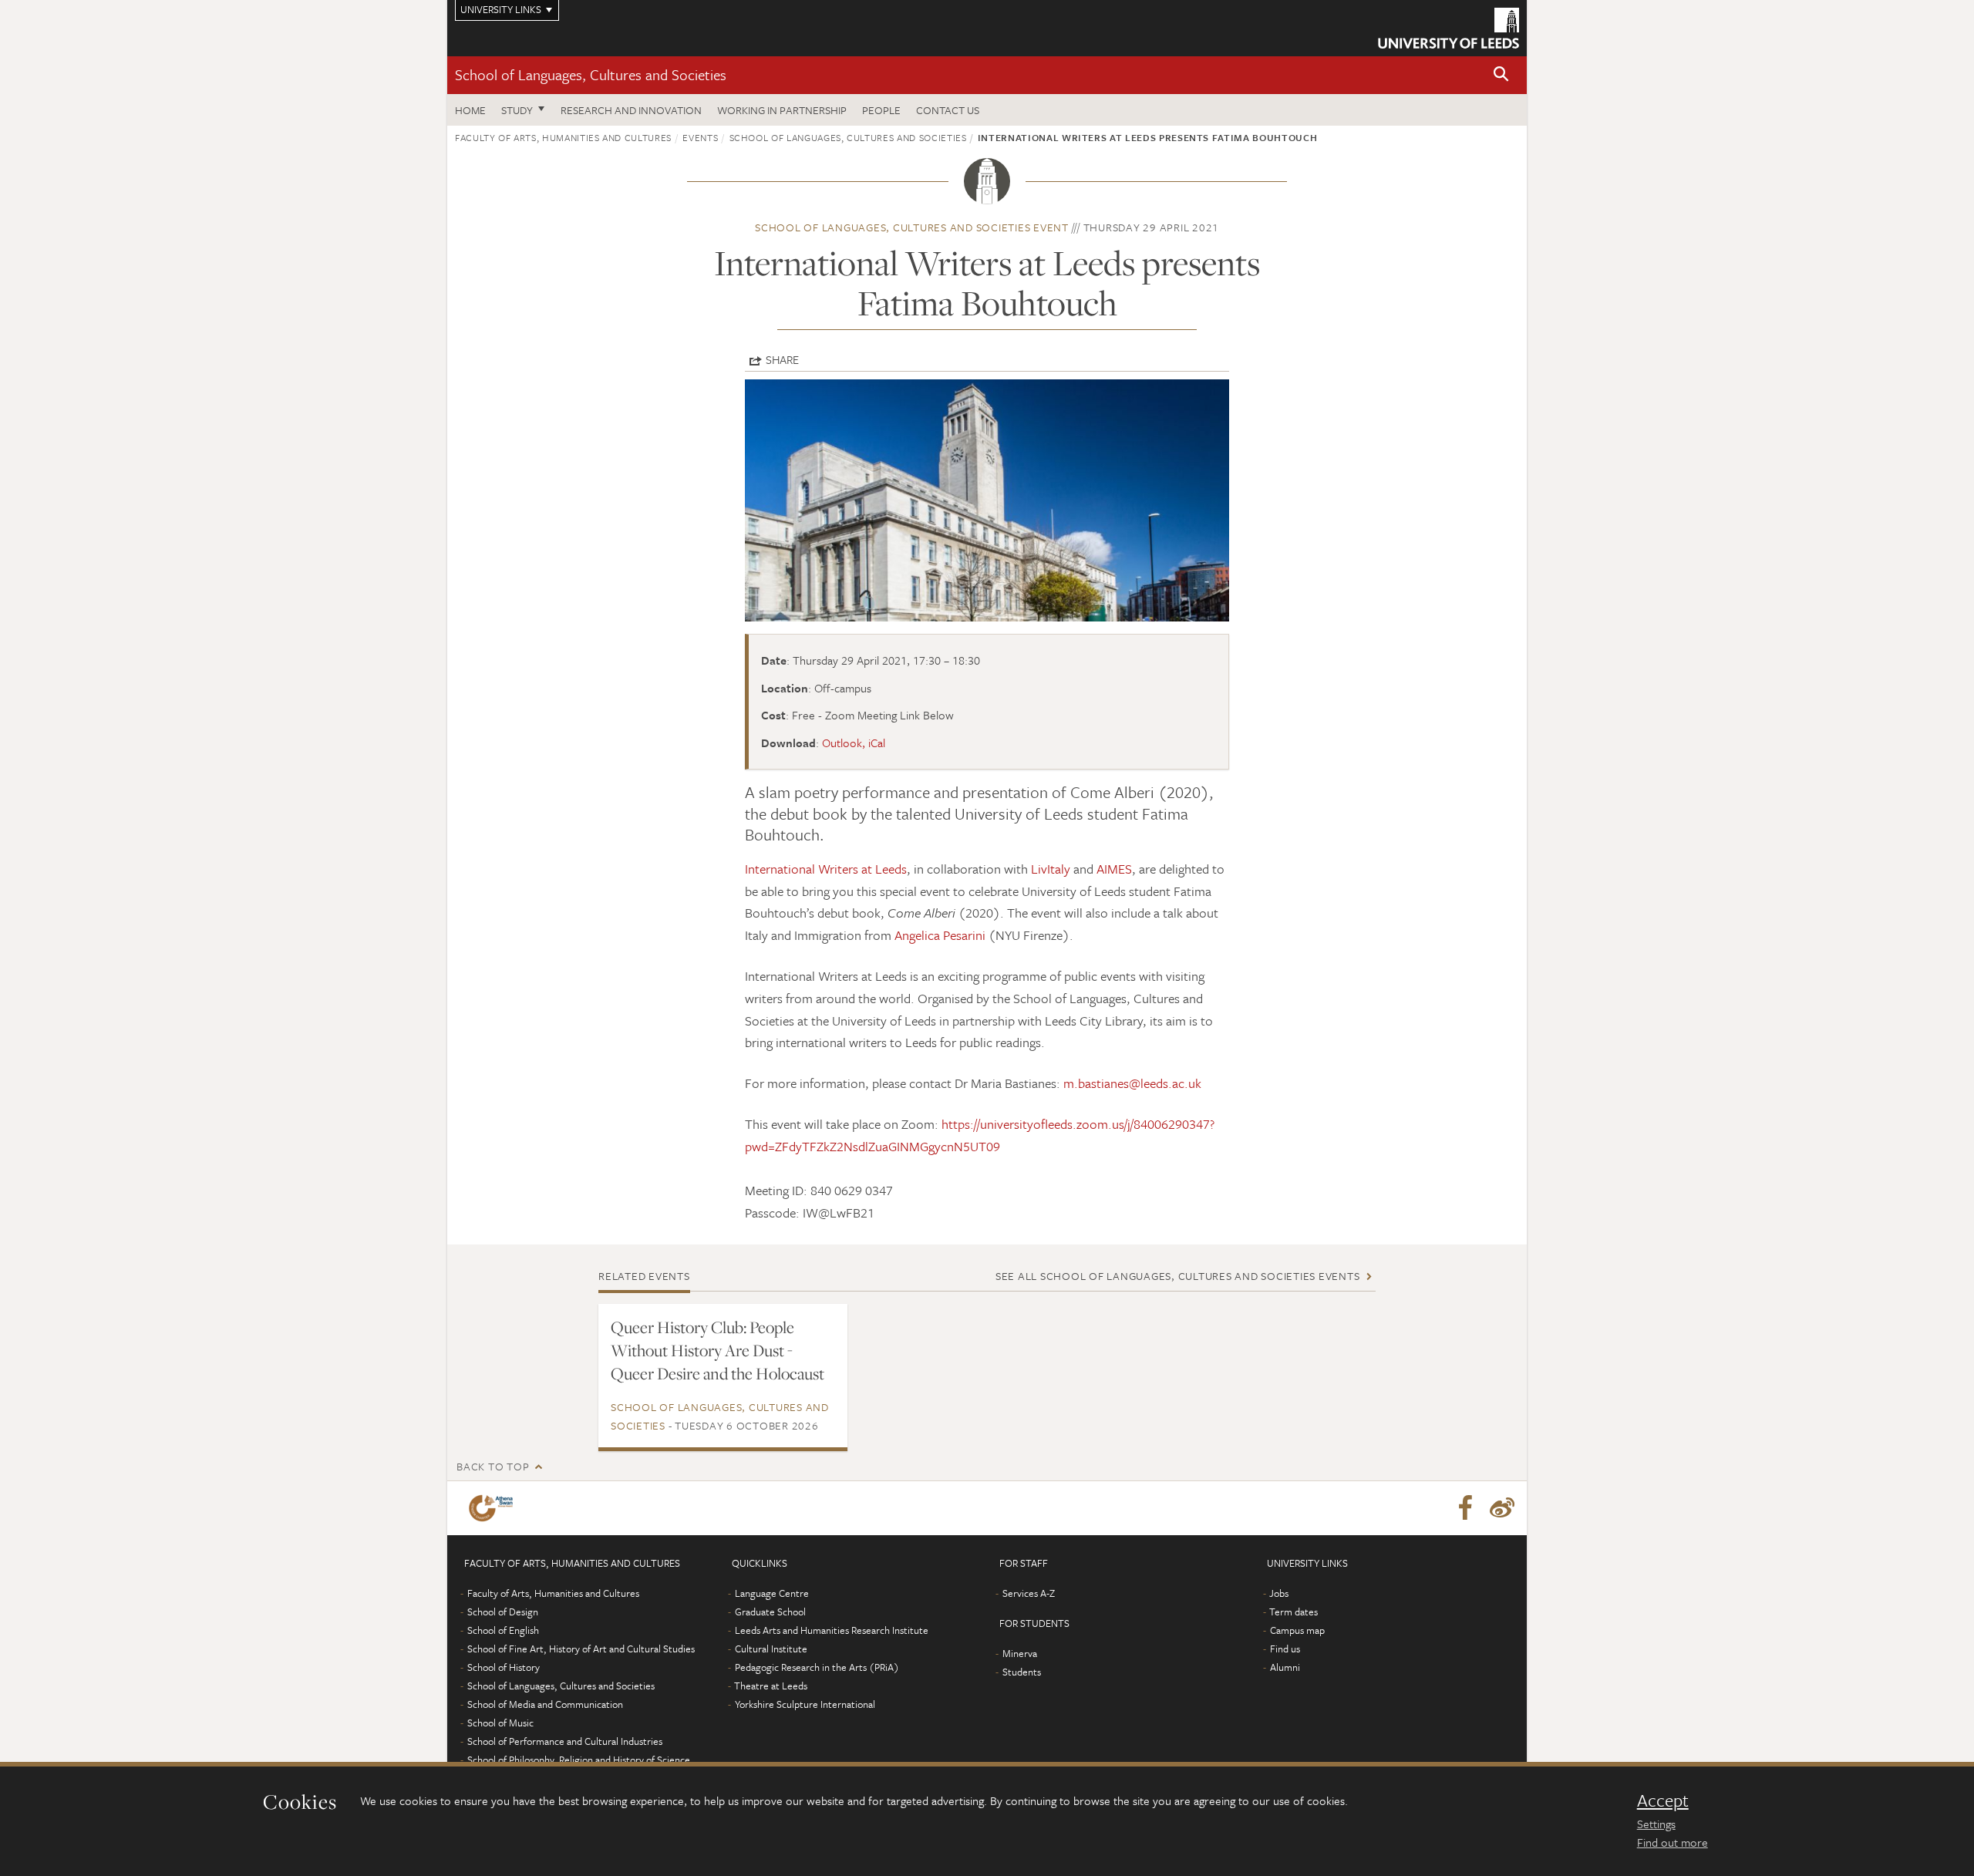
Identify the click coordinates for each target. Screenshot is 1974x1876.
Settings (1656, 1824)
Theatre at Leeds (771, 1686)
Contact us (948, 110)
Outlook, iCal (854, 743)
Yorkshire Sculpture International (805, 1704)
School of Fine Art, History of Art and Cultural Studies (581, 1649)
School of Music (500, 1723)
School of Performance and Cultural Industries (565, 1741)
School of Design (503, 1612)
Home (470, 110)
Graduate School (770, 1612)
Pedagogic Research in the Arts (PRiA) (817, 1667)
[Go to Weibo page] (1502, 1508)
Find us (1285, 1649)
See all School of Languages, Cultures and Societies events (1178, 1276)
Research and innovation (631, 110)
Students (1022, 1672)
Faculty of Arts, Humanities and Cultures (563, 137)
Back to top (493, 1466)
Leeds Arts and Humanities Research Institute (832, 1630)
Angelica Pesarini (940, 935)
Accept (1663, 1800)
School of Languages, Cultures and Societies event (912, 227)
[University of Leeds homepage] (1448, 28)
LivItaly (1051, 869)
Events (700, 137)
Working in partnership (782, 110)
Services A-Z (1029, 1593)
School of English (503, 1630)
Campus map (1297, 1630)
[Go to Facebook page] (1465, 1508)
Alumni (1285, 1667)
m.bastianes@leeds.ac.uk (1132, 1083)
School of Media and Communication (545, 1704)
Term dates (1294, 1612)
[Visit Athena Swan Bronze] (494, 1508)
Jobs (1279, 1593)
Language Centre (772, 1593)
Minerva (1020, 1653)
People (881, 110)
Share (782, 359)
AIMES (1114, 869)
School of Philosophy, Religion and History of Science (579, 1760)
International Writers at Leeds (826, 869)
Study (517, 110)
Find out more (1673, 1842)
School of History (504, 1667)
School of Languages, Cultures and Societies (591, 74)
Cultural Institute (771, 1649)
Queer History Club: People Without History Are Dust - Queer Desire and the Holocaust (718, 1350)
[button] (1501, 75)
